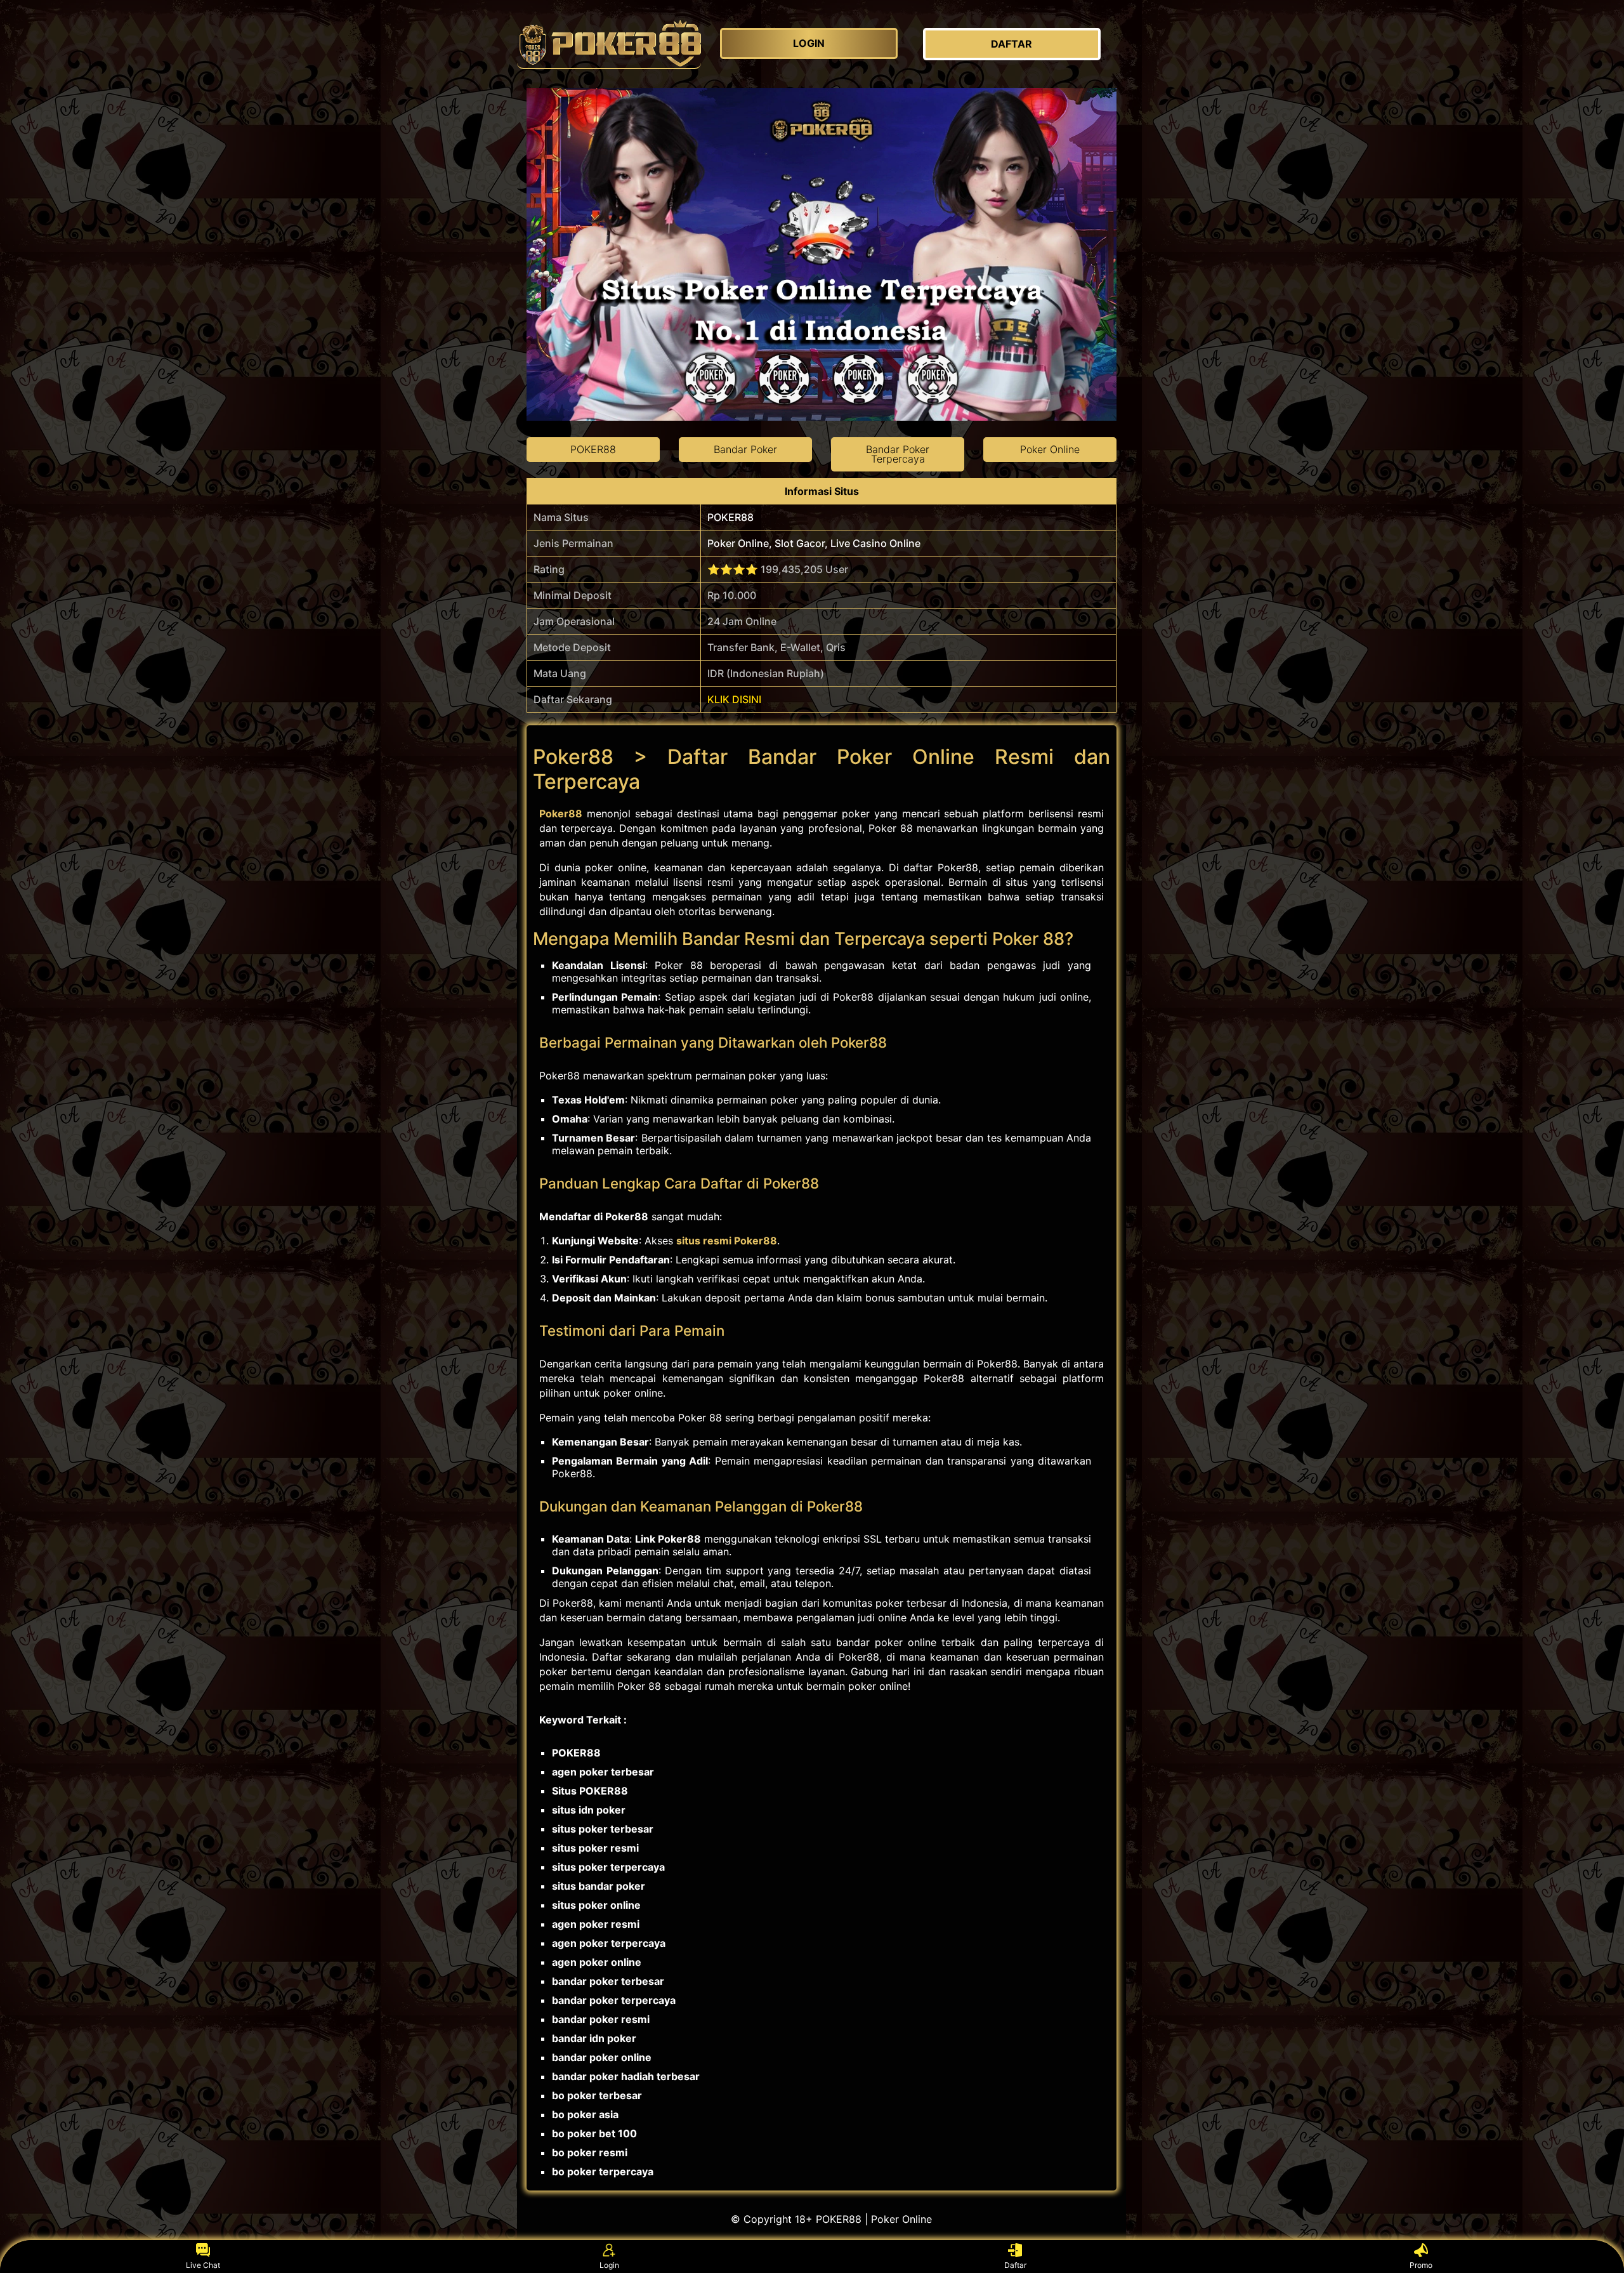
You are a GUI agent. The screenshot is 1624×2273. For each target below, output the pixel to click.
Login (609, 2265)
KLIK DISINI (734, 699)
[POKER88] (609, 44)
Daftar (1015, 2265)
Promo (1421, 2265)
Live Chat (203, 2265)
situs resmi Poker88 (727, 1241)
